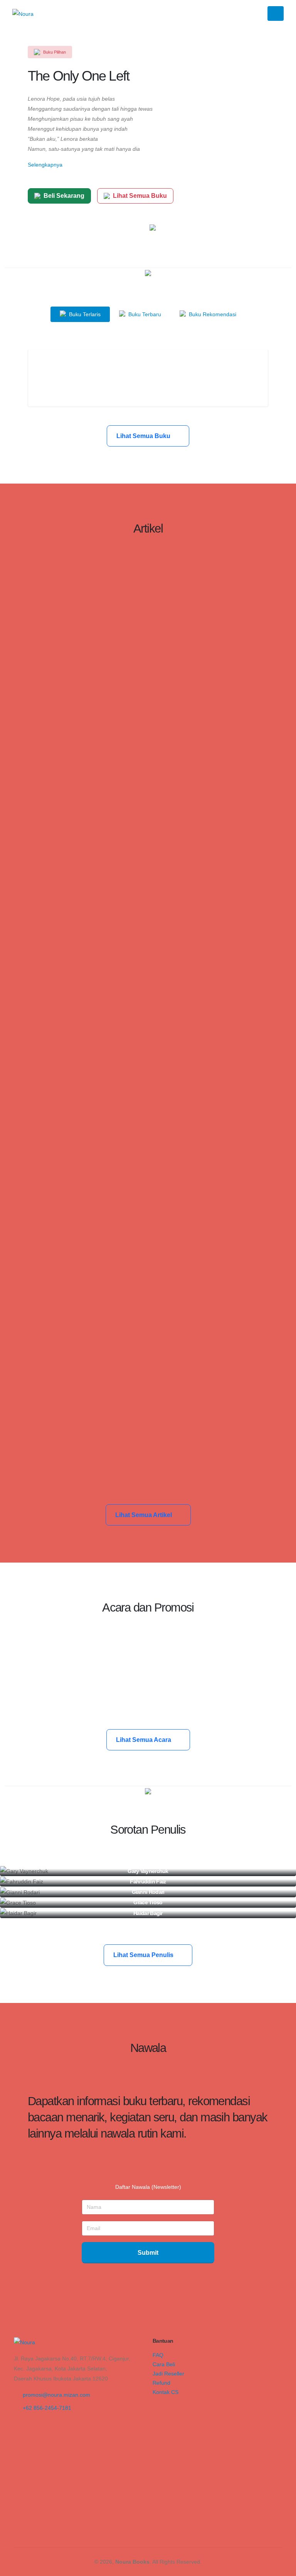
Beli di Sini (148, 385)
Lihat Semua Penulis (144, 1955)
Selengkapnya (45, 165)
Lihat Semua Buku (140, 196)
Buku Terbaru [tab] (144, 314)
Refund (161, 2383)
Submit (148, 2253)
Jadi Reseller (168, 2374)
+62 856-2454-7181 (47, 2408)
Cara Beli (164, 2364)
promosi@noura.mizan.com (56, 2395)
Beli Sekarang (64, 196)
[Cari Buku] (155, 2401)
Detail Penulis (145, 1874)
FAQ (158, 2355)
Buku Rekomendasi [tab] (212, 314)
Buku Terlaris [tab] (84, 314)
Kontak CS (166, 2392)
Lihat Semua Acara (144, 1740)
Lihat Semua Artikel (144, 1515)
